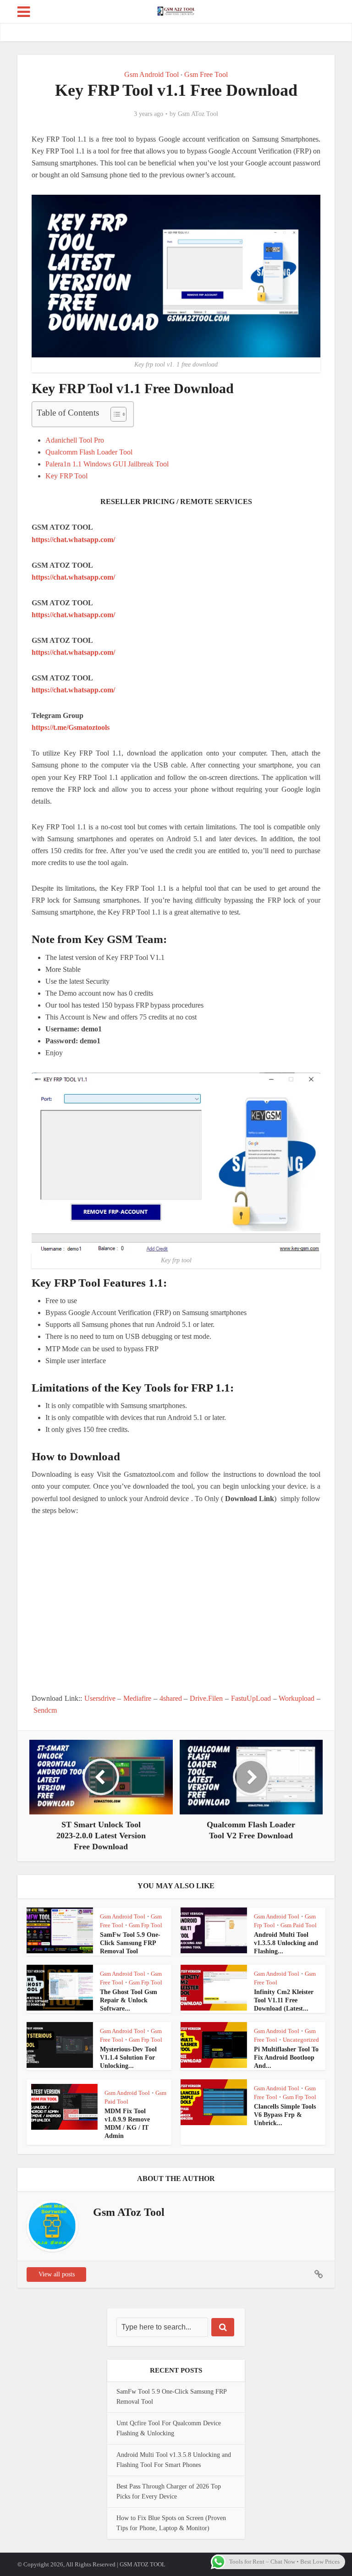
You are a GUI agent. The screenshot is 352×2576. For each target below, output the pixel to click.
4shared (171, 1698)
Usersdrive (100, 1698)
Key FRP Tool (66, 476)
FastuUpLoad (251, 1698)
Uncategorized (301, 2040)
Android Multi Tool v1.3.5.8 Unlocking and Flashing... (286, 1943)
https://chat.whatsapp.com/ (73, 540)
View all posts (57, 2274)
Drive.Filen (206, 1698)
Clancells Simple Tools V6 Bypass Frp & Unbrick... (285, 2115)
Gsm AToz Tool (198, 114)
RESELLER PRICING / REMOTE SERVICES (176, 501)
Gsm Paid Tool (299, 1925)
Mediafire (137, 1698)
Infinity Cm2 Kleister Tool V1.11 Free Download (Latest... (284, 2000)
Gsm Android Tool (151, 74)
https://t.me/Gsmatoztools (71, 727)
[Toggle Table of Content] (114, 414)
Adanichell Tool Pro (75, 440)
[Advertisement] (176, 1605)
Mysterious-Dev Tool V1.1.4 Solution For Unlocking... (128, 2058)
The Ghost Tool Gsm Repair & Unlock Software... (129, 2000)
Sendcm (45, 1710)
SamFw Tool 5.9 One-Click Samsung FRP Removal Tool (130, 1943)
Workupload (297, 1698)
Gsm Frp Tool (146, 1925)
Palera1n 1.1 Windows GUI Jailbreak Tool (107, 464)
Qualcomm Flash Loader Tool (89, 452)
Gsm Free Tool (206, 74)
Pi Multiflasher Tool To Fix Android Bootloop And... (286, 2058)
